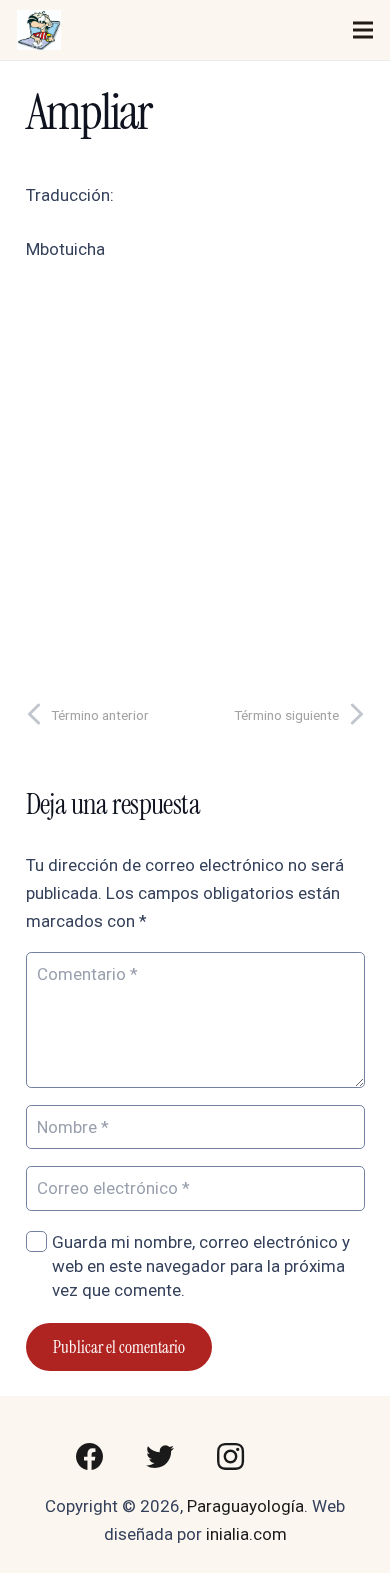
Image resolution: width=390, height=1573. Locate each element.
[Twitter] (160, 1457)
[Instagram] (230, 1457)
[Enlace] (39, 30)
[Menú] (362, 30)
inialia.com (246, 1534)
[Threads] (300, 1457)
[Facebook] (90, 1457)
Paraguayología (245, 1506)
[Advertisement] (195, 475)
